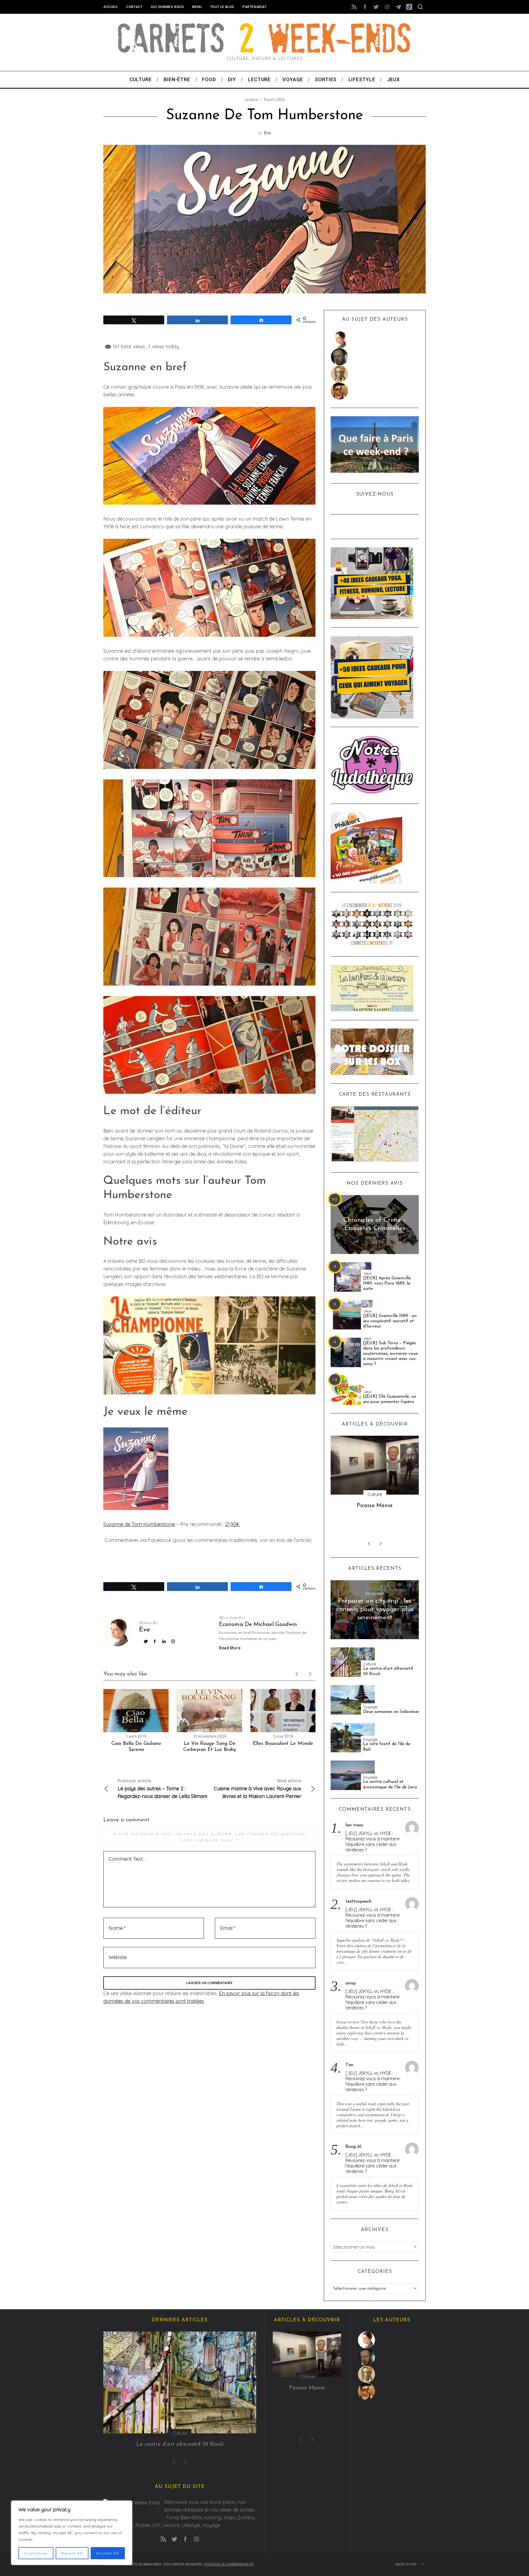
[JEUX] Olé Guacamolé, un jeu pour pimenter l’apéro (390, 1399)
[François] (375, 357)
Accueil (111, 7)
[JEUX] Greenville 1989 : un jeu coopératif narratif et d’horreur (390, 1321)
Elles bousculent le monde (283, 1744)
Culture (370, 1664)
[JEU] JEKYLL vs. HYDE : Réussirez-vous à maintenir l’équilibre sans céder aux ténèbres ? (373, 1841)
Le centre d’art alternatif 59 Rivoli (388, 1671)
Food (375, 1494)
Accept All (108, 2553)
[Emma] (375, 391)
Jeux (375, 1212)
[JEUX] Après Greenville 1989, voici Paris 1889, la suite (387, 1283)
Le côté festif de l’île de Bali (387, 1747)
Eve (268, 133)
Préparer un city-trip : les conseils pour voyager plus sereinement (375, 1609)
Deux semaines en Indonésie (391, 1712)
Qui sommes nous (167, 7)
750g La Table (375, 1506)
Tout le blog (222, 7)
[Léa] (375, 374)
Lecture (251, 100)
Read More (230, 1648)
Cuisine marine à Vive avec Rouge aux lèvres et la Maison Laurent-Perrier (257, 1789)
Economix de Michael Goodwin (258, 1625)
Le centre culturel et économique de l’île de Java (390, 1784)
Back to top (406, 2564)
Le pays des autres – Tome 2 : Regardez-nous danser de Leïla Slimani (162, 1789)
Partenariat (255, 7)
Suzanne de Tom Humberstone (139, 1524)
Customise (36, 2553)
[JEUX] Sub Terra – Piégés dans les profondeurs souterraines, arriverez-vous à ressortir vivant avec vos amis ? (390, 1354)
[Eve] (375, 340)
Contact (134, 7)
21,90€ (232, 1524)
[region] (72, 2533)
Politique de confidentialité (229, 2564)
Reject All (72, 2553)
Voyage (370, 1707)
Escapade (375, 1593)
